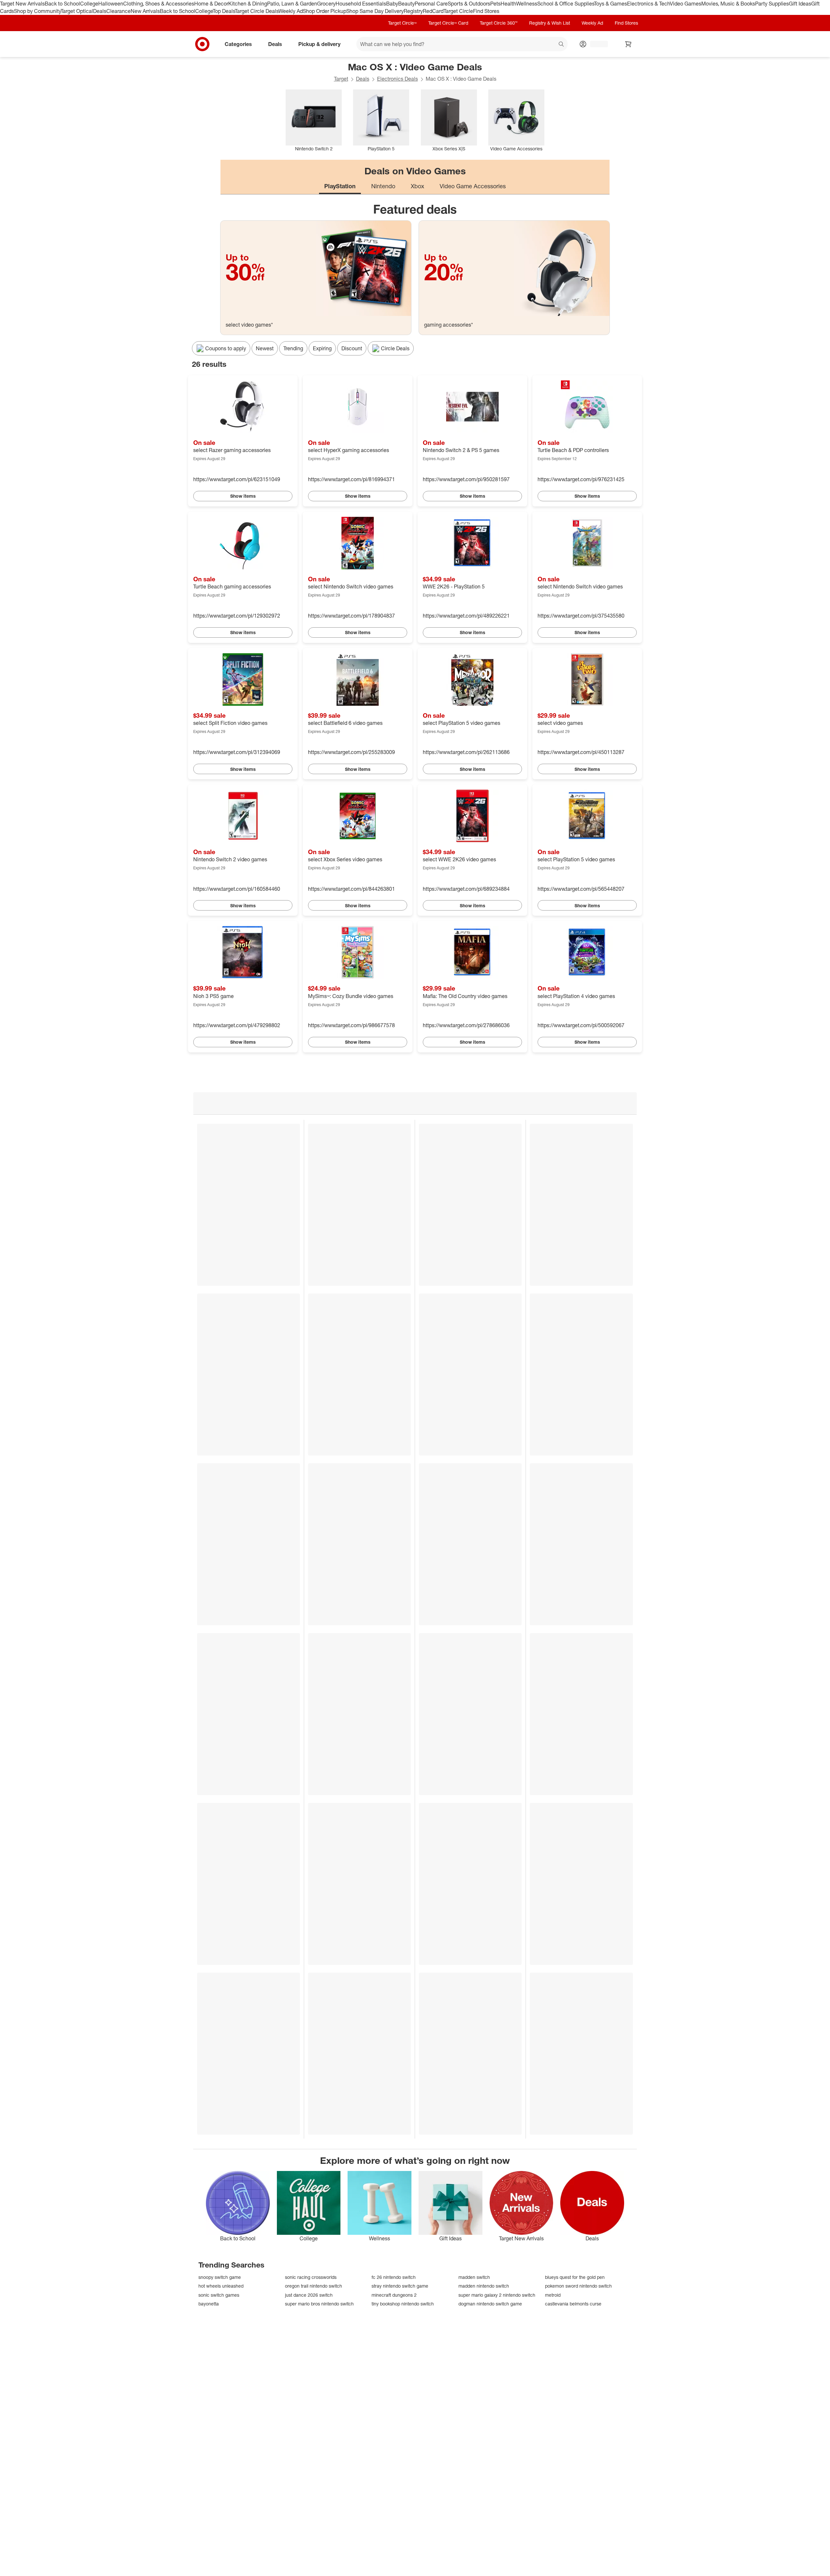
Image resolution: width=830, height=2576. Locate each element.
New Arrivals (145, 11)
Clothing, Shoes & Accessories (159, 4)
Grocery (326, 4)
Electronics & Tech (648, 4)
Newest (265, 348)
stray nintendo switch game (400, 2286)
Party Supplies (772, 4)
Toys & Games (611, 4)
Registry (413, 11)
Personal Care (431, 4)
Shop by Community (37, 11)
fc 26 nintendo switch (394, 2277)
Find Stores (486, 11)
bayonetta (209, 2304)
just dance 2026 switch (309, 2295)
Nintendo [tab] (383, 186)
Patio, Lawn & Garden (292, 4)
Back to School (62, 4)
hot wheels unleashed (221, 2286)
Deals (100, 11)
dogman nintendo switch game (490, 2304)
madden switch (474, 2277)
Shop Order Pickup (325, 11)
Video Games (686, 4)
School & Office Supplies (566, 4)
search (562, 44)
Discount (352, 348)
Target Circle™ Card (448, 23)
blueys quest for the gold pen (575, 2277)
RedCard (433, 11)
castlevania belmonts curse (573, 2304)
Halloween (111, 4)
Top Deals (224, 11)
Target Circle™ (402, 23)
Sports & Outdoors (469, 4)
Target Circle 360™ (499, 23)
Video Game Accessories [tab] (473, 186)
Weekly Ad (291, 11)
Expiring (322, 348)
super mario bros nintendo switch (319, 2304)
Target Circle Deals (257, 11)
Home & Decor (211, 4)
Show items (243, 496)
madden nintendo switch (484, 2286)
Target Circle (458, 11)
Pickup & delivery (319, 44)
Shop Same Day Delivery (375, 11)
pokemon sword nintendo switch (578, 2286)
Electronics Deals (397, 79)
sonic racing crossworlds (311, 2277)
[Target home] (202, 44)
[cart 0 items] (628, 44)
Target (341, 79)
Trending (293, 348)
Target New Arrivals (22, 4)
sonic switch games (219, 2295)
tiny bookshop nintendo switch (403, 2304)
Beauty (406, 4)
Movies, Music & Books (728, 4)
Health (508, 4)
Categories (238, 44)
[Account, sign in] (596, 44)
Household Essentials (361, 4)
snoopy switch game (220, 2277)
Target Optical (77, 11)
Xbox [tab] (417, 186)
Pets (495, 4)
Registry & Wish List (550, 23)
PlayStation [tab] (340, 186)
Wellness (527, 4)
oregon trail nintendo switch (314, 2286)
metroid (553, 2295)
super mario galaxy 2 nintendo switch (497, 2295)
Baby (392, 4)
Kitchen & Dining (248, 4)
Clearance (119, 11)
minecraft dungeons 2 (394, 2295)
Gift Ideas (800, 4)
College (89, 4)
